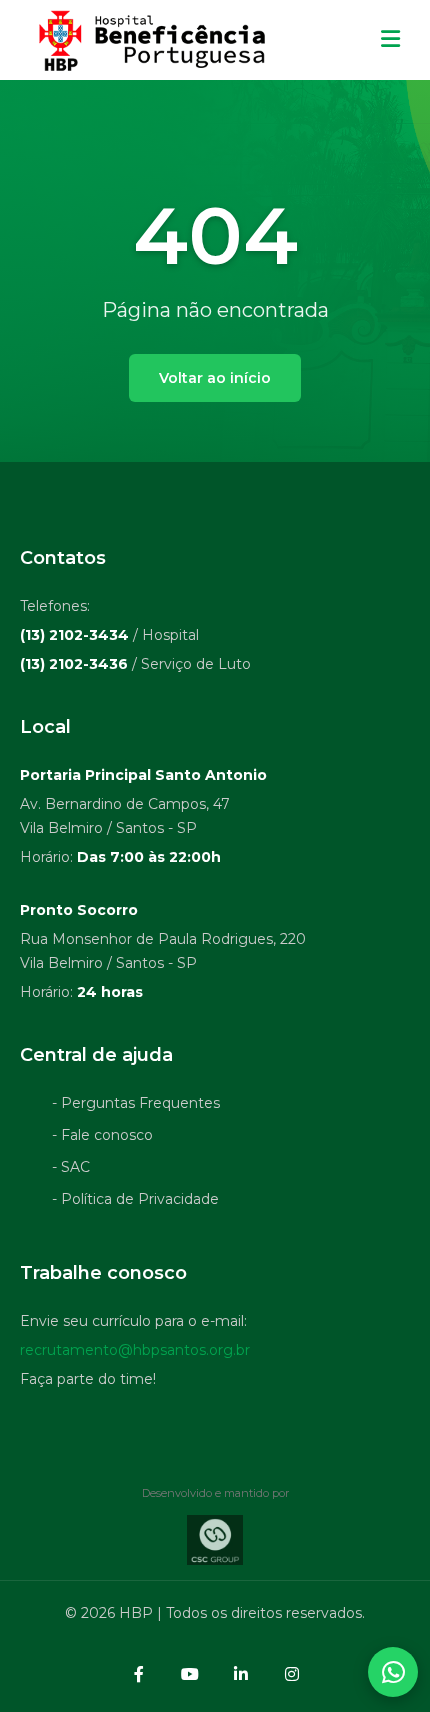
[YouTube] (190, 1674)
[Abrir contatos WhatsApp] (393, 1672)
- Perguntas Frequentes (136, 1103)
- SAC (71, 1167)
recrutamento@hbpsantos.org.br (135, 1350)
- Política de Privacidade (135, 1199)
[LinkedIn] (241, 1674)
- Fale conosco (102, 1135)
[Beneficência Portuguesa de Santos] (149, 40)
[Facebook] (139, 1674)
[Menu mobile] (390, 40)
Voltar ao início (215, 378)
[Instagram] (292, 1674)
